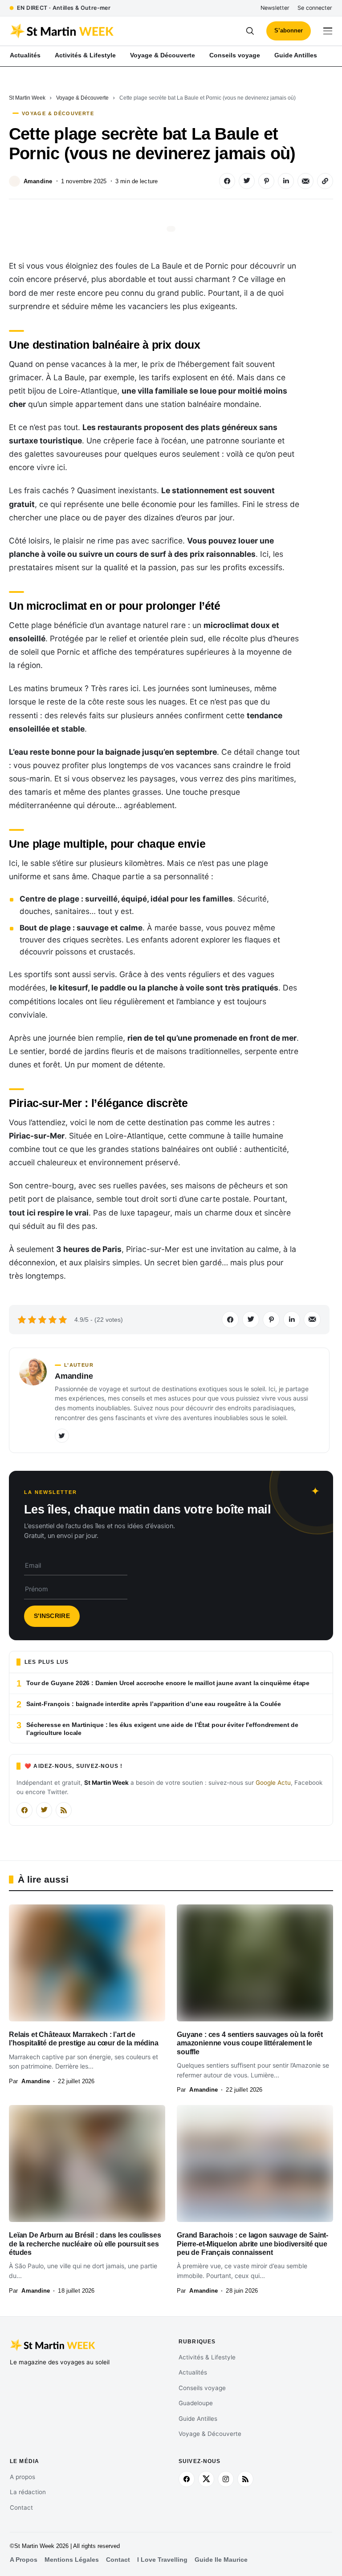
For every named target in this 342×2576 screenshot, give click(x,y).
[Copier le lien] (325, 181)
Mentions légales (72, 2560)
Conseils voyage (202, 2388)
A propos (22, 2477)
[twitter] (206, 2479)
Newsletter (275, 8)
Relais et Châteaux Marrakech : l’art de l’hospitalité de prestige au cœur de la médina (84, 2039)
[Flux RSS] (64, 1810)
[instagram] (226, 2479)
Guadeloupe (196, 2403)
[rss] (245, 2479)
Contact (21, 2508)
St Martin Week (27, 98)
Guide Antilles (198, 2419)
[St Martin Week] (90, 31)
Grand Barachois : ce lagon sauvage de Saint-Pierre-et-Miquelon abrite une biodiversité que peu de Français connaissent (252, 2244)
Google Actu (273, 1783)
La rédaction (28, 2492)
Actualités (193, 2372)
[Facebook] (24, 1810)
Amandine (38, 181)
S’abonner (289, 30)
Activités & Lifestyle (207, 2357)
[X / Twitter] (44, 1810)
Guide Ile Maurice (221, 2560)
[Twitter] (62, 1436)
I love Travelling (162, 2560)
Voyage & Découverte (82, 98)
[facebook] (187, 2479)
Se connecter (315, 8)
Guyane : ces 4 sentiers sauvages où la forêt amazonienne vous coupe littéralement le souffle (250, 2043)
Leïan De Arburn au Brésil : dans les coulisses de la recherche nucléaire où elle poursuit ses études (85, 2244)
